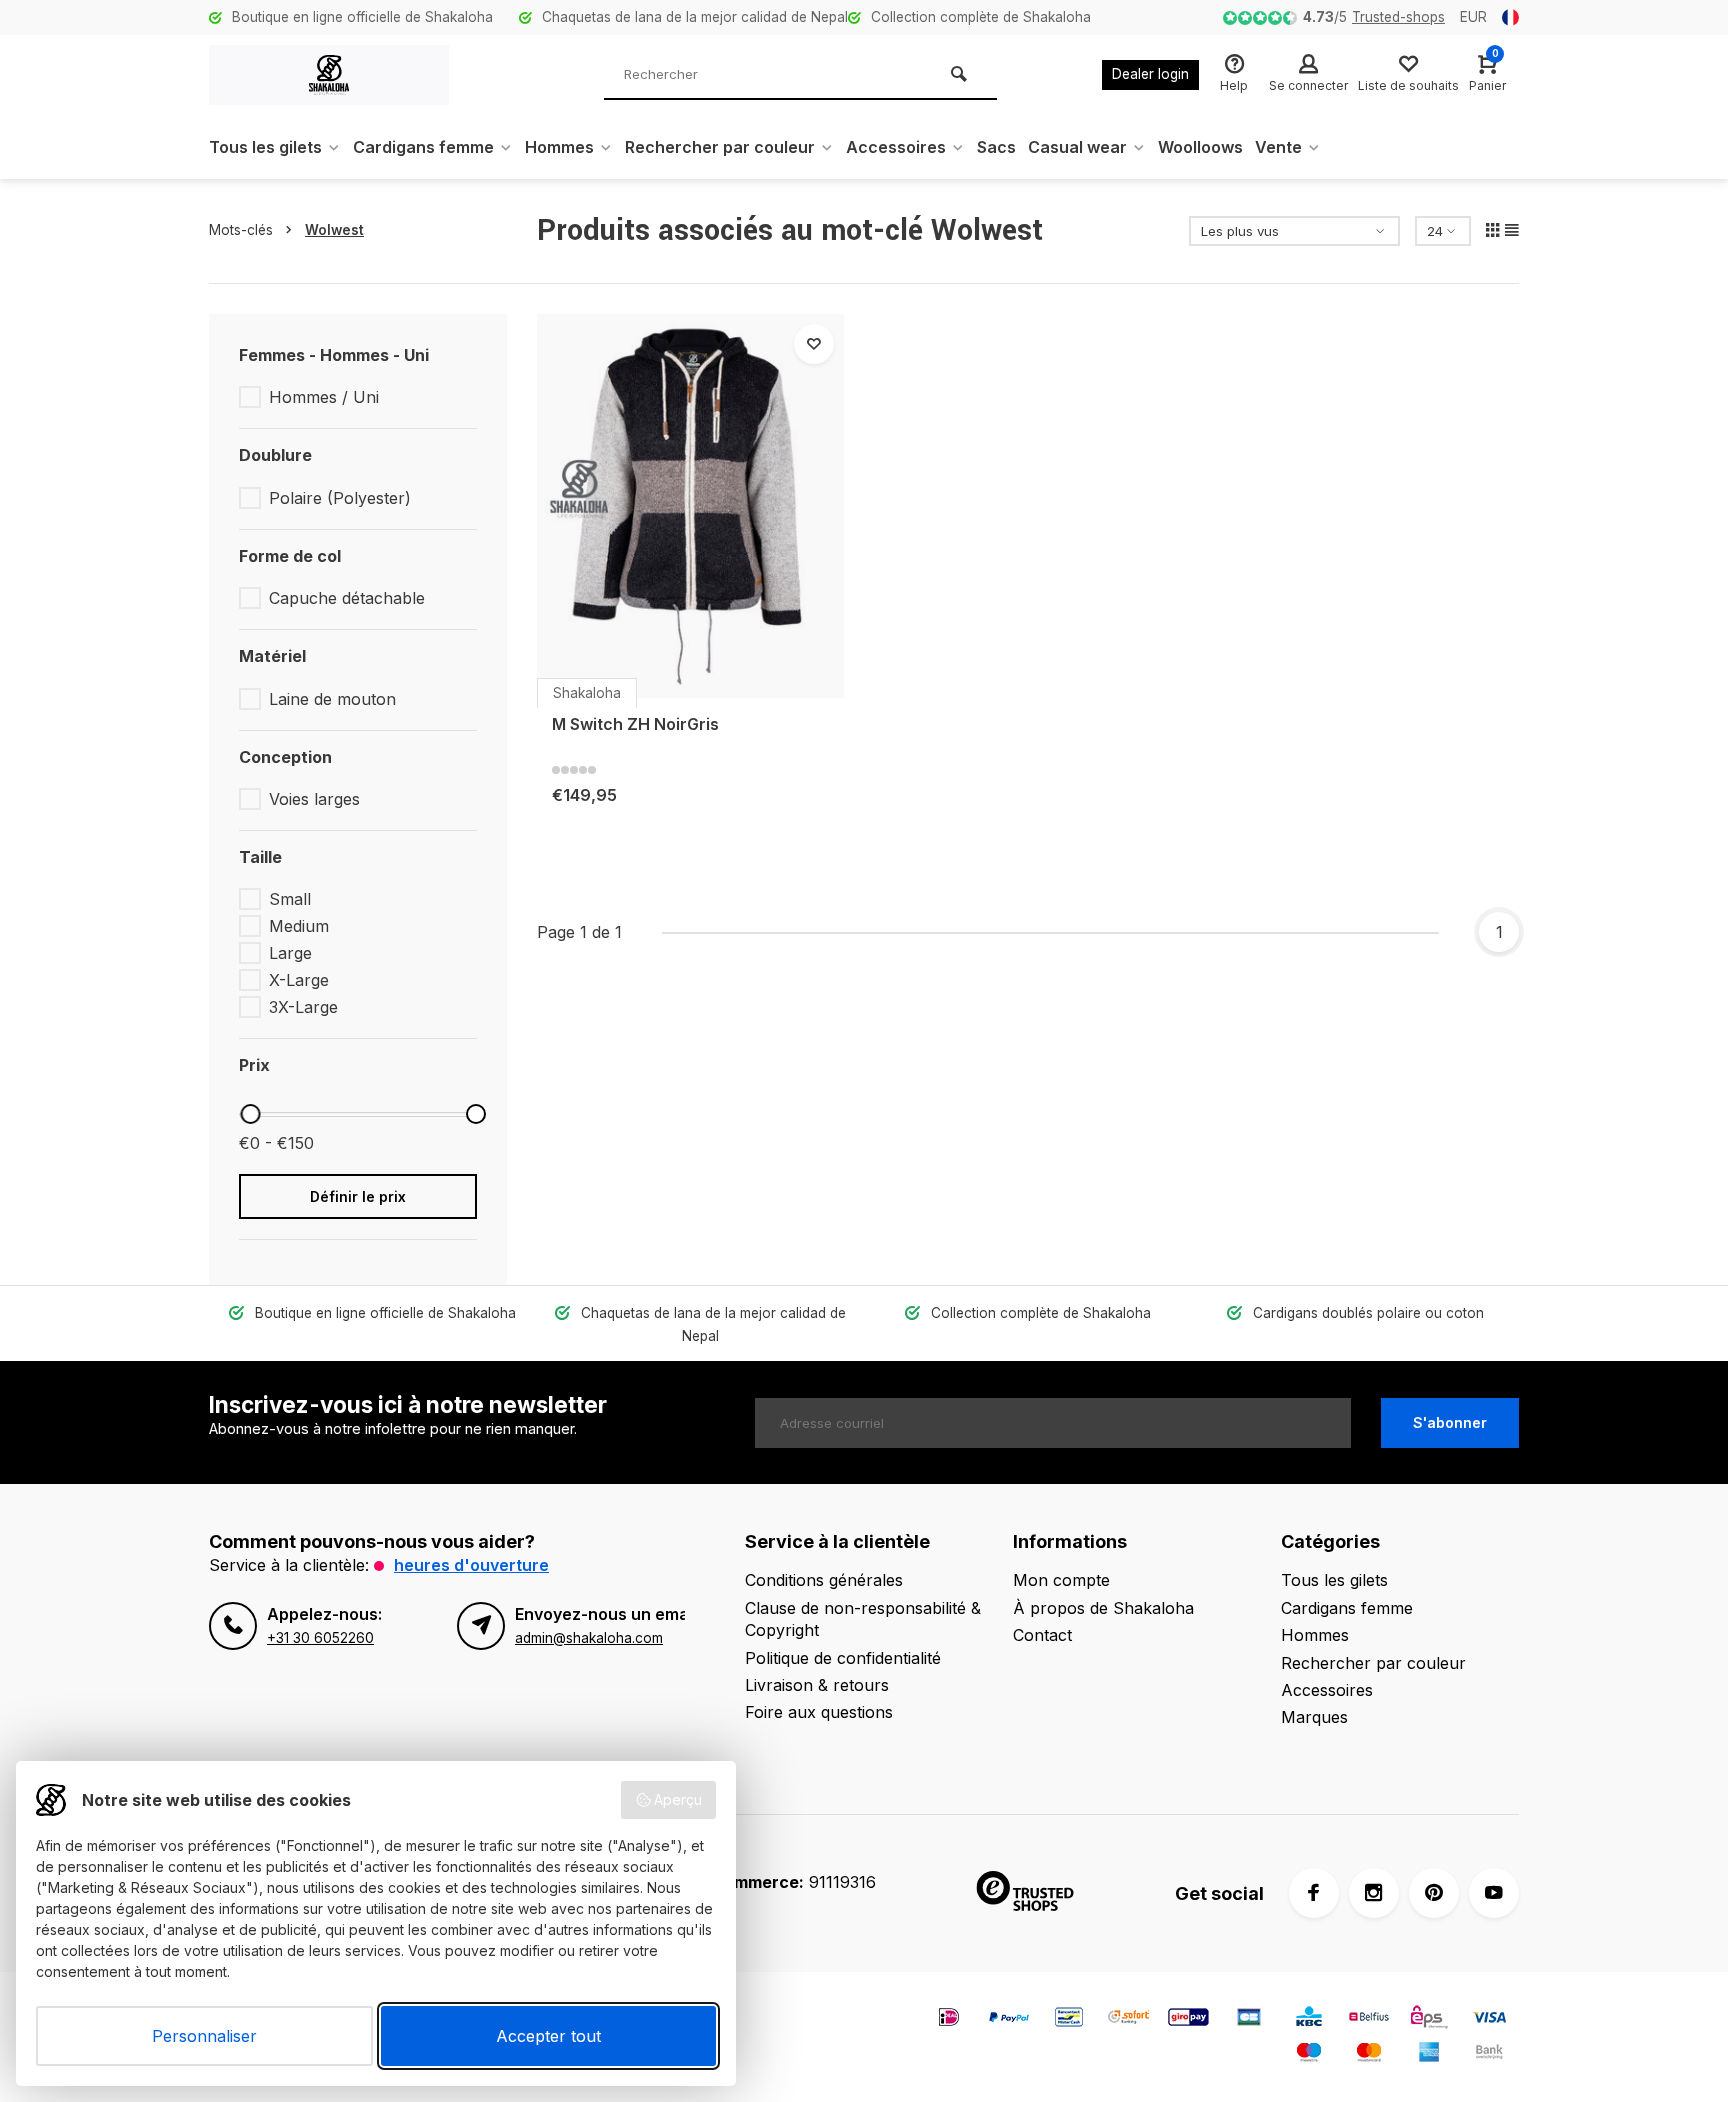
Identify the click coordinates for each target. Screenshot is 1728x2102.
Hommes (559, 147)
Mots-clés (241, 230)
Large (290, 953)
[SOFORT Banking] (1129, 2019)
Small (290, 899)
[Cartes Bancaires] (1249, 2019)
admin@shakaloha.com (589, 1638)
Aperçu (678, 1799)
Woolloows (1200, 147)
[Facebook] (1314, 1893)
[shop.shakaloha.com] (329, 75)
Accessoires (896, 147)
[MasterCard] (1369, 2054)
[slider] (250, 1114)
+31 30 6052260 (320, 1638)
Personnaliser (204, 2036)
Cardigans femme (423, 147)
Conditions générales (824, 1580)
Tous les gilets (265, 147)
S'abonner (1450, 1422)
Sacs (996, 147)
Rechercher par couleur (720, 147)
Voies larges (314, 799)
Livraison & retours (817, 1685)
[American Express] (1429, 2054)
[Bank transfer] (1489, 2054)
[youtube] (1494, 1893)
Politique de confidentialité (843, 1658)
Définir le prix (358, 1196)
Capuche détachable (347, 598)
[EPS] (1429, 2019)
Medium (299, 926)
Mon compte (1061, 1580)
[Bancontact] (1069, 2019)
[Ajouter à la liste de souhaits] (814, 344)
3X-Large (303, 1007)
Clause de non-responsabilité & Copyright (863, 1619)
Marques (1314, 1717)
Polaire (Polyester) (340, 498)
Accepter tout (548, 2036)
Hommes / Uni (324, 397)
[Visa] (1489, 2019)
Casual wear (1077, 147)
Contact (1042, 1635)
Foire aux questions (819, 1712)
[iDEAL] (949, 2019)
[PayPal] (1009, 2019)
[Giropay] (1189, 2019)
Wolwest (334, 230)
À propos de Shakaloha (1103, 1608)
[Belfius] (1369, 2019)
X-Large (299, 980)
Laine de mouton (332, 699)
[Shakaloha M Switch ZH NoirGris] (691, 506)
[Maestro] (1309, 2054)
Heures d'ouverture (471, 1565)
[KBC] (1309, 2019)
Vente (1278, 147)
